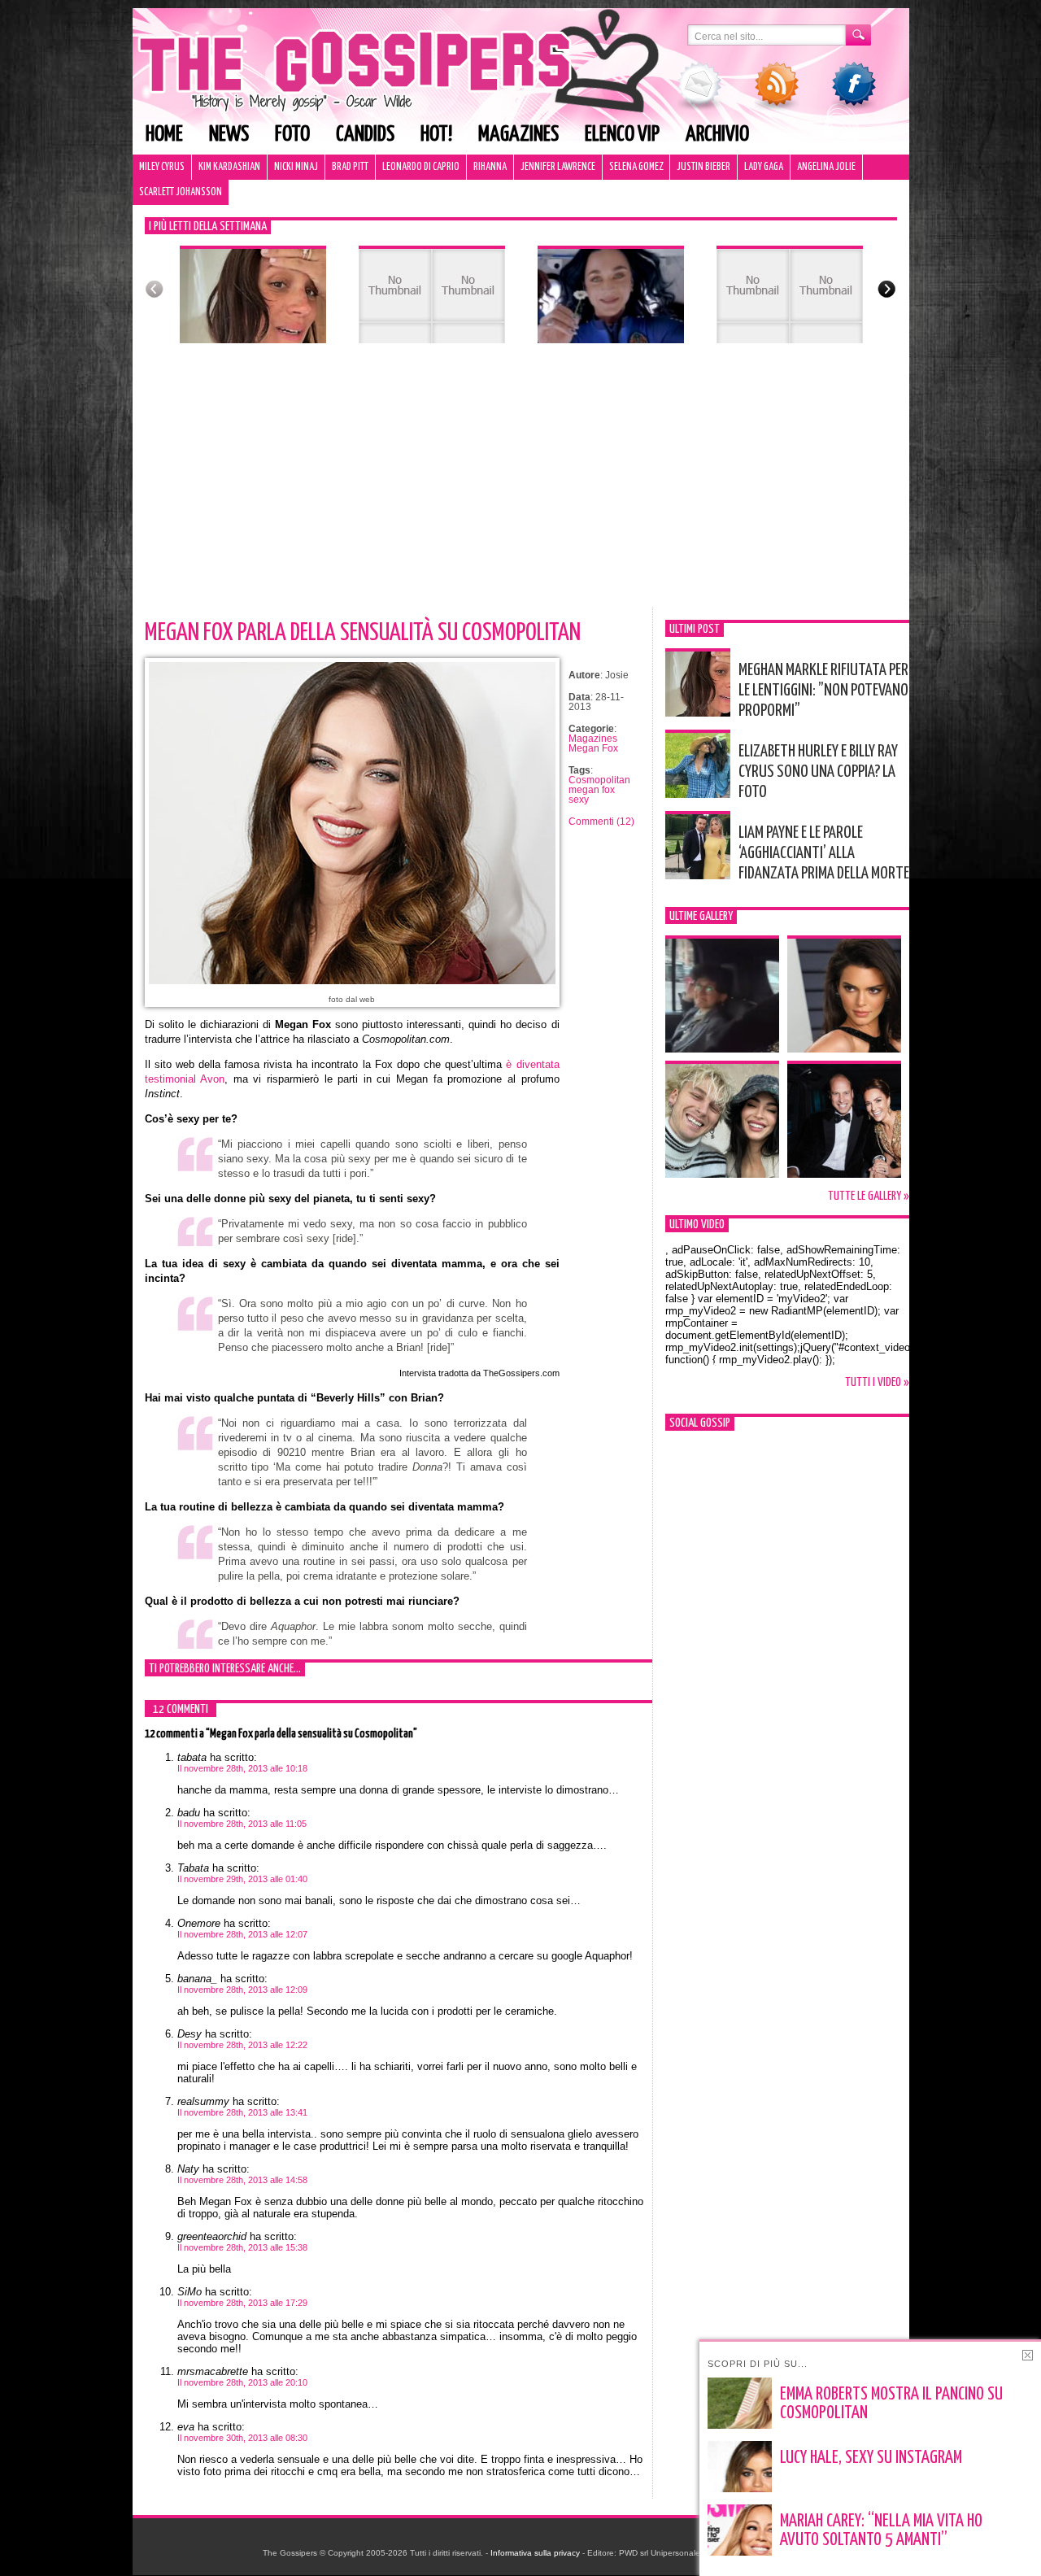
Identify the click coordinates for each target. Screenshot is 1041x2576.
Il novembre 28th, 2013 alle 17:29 (242, 2303)
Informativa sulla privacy (535, 2553)
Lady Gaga (764, 167)
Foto (292, 135)
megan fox (592, 790)
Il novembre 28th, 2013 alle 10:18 (242, 1768)
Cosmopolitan (599, 780)
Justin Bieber (703, 167)
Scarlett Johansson (181, 192)
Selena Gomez (636, 167)
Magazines (518, 135)
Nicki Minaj (296, 167)
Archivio (717, 135)
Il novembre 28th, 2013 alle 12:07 (242, 1934)
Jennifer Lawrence (558, 167)
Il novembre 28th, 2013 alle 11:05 (242, 1824)
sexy (579, 800)
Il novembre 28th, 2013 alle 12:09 (242, 1990)
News (229, 135)
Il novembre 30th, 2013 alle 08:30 (242, 2438)
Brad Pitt (350, 167)
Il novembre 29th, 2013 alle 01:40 (242, 1879)
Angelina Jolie (826, 167)
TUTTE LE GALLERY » (869, 1196)
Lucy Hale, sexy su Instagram (871, 2458)
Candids (365, 135)
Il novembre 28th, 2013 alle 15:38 (242, 2247)
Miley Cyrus (162, 167)
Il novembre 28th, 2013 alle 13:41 (242, 2112)
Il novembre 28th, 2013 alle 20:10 (242, 2382)
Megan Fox (593, 748)
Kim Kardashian (229, 167)
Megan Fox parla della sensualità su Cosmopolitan (363, 633)
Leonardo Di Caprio (421, 167)
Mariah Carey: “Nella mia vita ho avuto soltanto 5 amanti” (881, 2531)
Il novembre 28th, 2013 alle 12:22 (242, 2045)
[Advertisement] (521, 486)
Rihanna (490, 167)
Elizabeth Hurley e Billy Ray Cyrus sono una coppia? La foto (818, 772)
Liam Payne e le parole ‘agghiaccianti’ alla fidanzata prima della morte (824, 853)
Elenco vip (622, 135)
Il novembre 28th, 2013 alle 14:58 (242, 2180)
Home (164, 135)
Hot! (436, 135)
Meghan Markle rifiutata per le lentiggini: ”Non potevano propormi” (823, 691)
